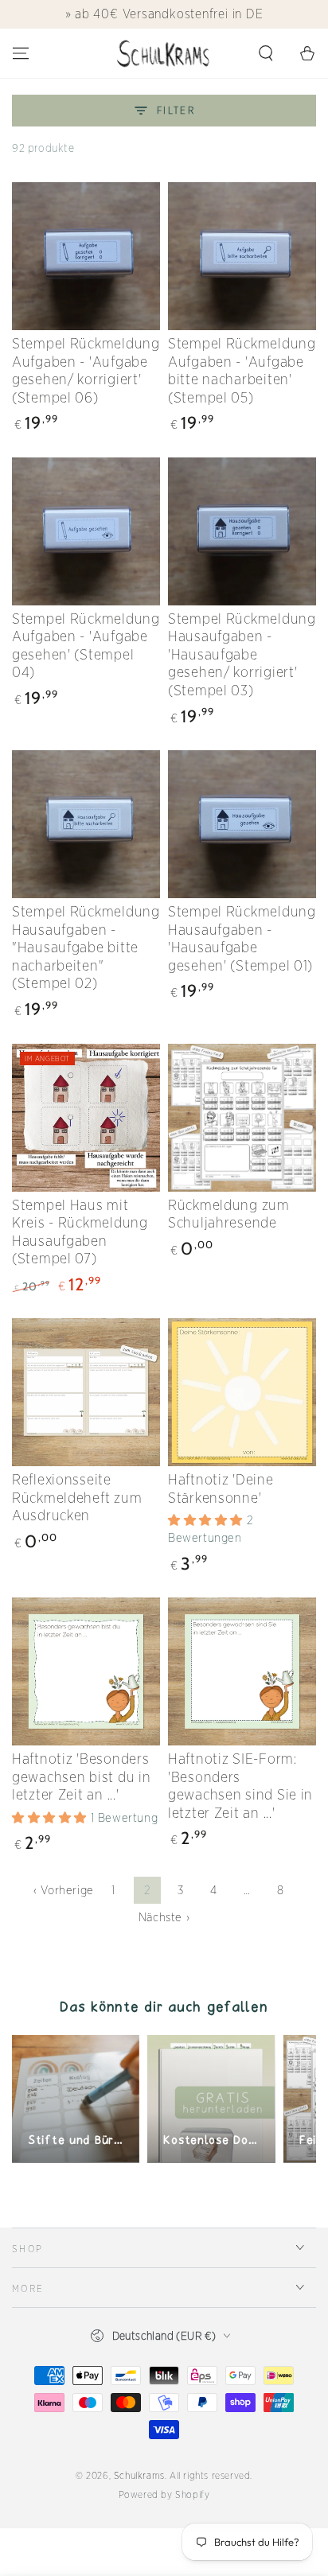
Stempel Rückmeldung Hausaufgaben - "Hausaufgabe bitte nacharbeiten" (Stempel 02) (86, 947)
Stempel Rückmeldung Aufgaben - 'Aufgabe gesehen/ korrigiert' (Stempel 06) (86, 370)
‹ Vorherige (64, 1890)
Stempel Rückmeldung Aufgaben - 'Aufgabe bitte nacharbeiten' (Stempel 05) (242, 370)
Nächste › (164, 1917)
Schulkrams (139, 2475)
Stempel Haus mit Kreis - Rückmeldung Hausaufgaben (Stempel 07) (80, 1232)
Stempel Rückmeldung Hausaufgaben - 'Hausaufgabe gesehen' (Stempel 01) (242, 938)
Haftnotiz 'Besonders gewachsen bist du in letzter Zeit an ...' (81, 1776)
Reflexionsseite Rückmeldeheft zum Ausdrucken (77, 1497)
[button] (266, 53)
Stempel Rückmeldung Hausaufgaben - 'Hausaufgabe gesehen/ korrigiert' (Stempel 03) (242, 654)
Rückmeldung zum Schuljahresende (229, 1214)
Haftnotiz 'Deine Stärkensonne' (221, 1488)
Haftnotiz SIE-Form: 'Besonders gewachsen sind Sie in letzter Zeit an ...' (240, 1786)
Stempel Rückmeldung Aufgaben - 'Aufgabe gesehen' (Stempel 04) (86, 646)
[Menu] (21, 53)
